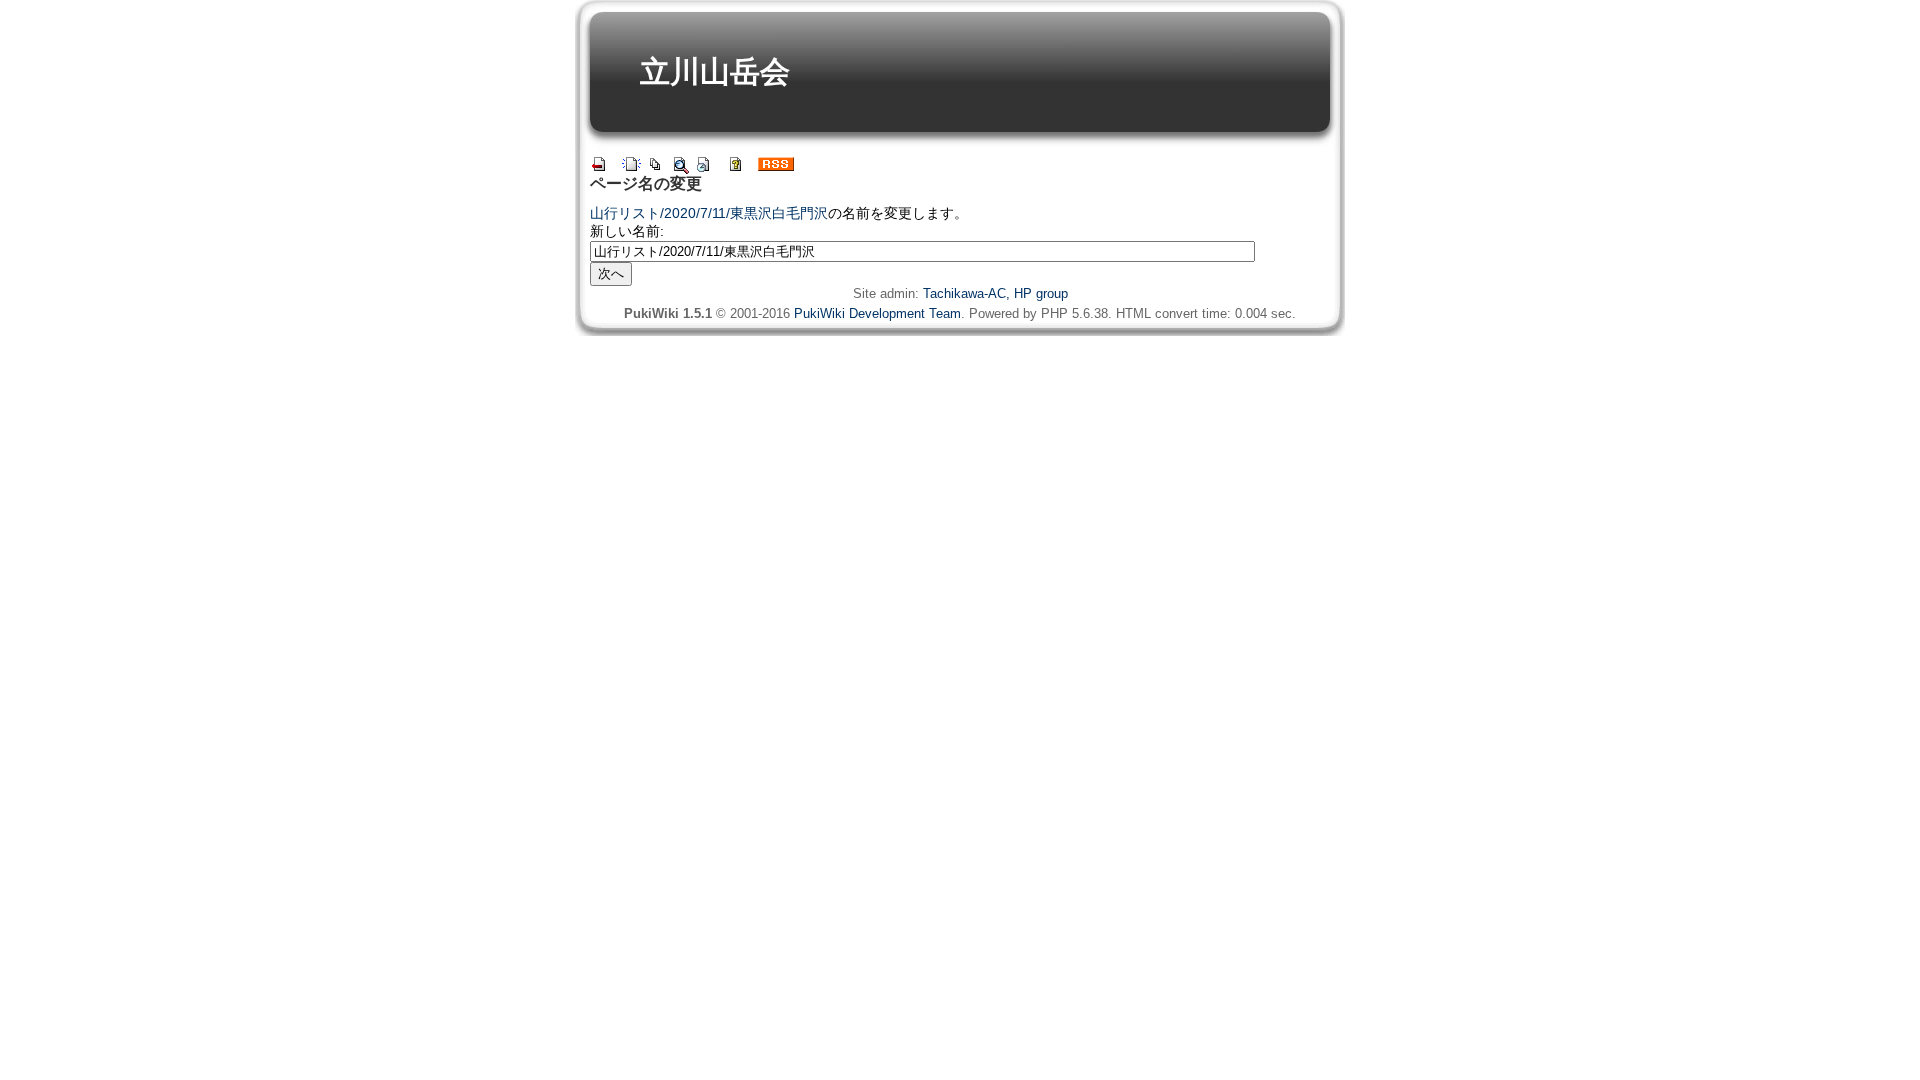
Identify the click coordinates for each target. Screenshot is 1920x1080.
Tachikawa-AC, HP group (995, 293)
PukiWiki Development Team (877, 313)
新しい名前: (627, 231)
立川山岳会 (715, 71)
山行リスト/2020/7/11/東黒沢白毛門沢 (709, 213)
